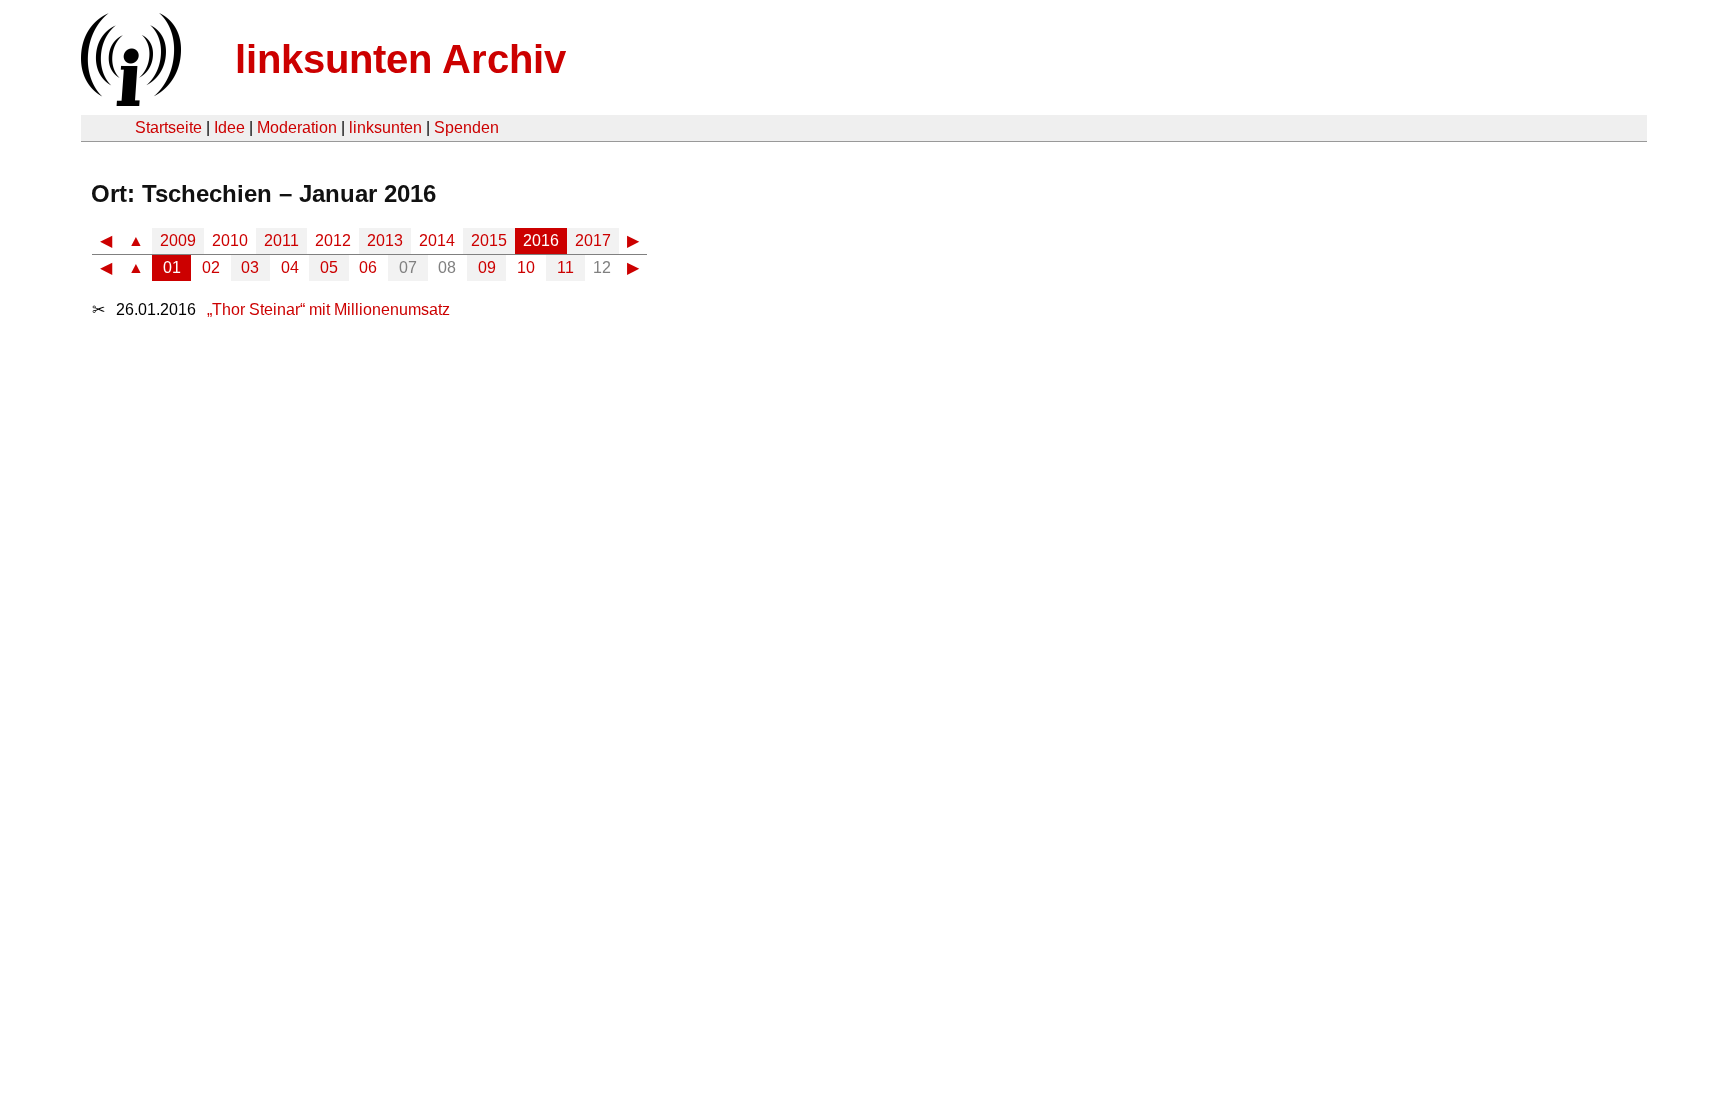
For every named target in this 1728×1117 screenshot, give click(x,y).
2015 (489, 240)
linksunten (385, 127)
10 (526, 267)
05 (329, 267)
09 (487, 267)
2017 (593, 240)
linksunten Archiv (400, 59)
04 (290, 267)
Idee (229, 127)
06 (368, 267)
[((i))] (129, 100)
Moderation (297, 127)
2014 (437, 240)
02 (211, 267)
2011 (281, 240)
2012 (333, 240)
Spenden (466, 127)
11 (565, 267)
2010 (230, 240)
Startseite (168, 127)
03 (250, 267)
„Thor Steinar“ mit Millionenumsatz (328, 309)
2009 (178, 240)
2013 (385, 240)
